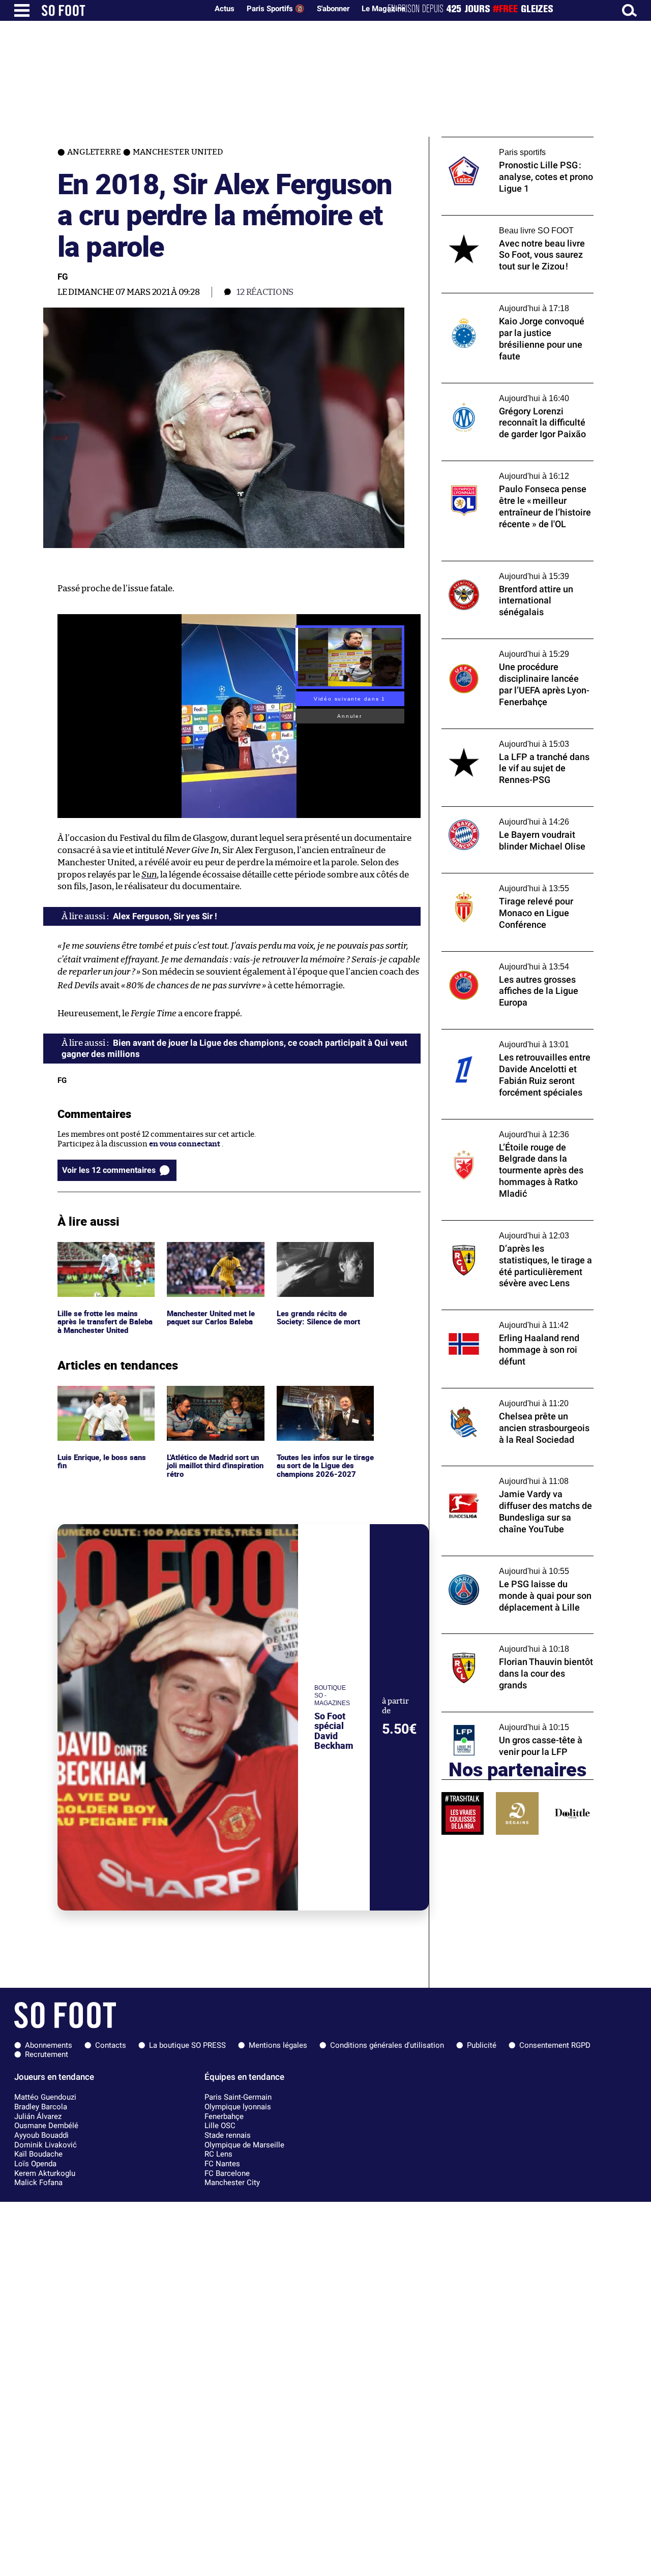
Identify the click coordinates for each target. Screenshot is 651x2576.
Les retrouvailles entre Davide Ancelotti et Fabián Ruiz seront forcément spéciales (517, 1039)
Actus (225, 9)
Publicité (482, 2045)
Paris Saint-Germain (238, 2097)
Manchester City (232, 2183)
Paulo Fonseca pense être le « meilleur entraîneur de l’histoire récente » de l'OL (513, 470)
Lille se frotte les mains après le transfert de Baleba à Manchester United (106, 1256)
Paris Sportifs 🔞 (276, 9)
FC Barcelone (227, 2173)
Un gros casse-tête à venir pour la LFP (508, 1717)
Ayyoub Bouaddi (41, 2135)
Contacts (111, 2045)
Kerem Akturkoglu (45, 2173)
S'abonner (333, 9)
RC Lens (218, 2154)
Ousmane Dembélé (46, 2126)
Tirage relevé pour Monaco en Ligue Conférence (505, 883)
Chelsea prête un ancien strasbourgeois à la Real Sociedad (515, 1398)
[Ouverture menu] (22, 10)
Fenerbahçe (224, 2116)
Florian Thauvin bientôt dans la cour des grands (513, 1643)
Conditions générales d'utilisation (387, 2045)
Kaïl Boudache (38, 2154)
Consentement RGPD (555, 2045)
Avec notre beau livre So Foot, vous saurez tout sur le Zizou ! (516, 225)
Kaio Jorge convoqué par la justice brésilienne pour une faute (502, 302)
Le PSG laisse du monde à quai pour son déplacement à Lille (511, 1565)
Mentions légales (278, 2045)
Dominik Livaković (46, 2145)
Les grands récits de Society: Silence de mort (320, 1251)
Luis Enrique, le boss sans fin (103, 1395)
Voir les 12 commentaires (109, 1170)
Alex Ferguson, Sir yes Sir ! (165, 916)
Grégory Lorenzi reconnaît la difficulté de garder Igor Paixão (515, 392)
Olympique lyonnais (238, 2107)
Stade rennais (228, 2135)
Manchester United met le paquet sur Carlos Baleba (213, 1251)
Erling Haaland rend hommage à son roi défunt (512, 1319)
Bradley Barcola (41, 2107)
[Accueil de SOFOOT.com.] (122, 10)
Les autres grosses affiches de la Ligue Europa (508, 961)
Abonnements (49, 2045)
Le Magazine (383, 9)
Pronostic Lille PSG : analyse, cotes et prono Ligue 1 (507, 146)
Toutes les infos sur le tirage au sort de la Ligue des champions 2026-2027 (324, 1400)
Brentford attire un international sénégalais (501, 570)
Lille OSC (220, 2126)
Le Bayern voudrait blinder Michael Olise (514, 811)
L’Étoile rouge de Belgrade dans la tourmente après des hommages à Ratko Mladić (513, 1133)
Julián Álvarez (38, 2116)
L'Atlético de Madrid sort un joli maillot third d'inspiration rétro (211, 1400)
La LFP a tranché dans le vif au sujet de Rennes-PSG (509, 738)
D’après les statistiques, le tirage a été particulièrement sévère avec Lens (508, 1230)
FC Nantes (222, 2164)
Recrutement (47, 2054)
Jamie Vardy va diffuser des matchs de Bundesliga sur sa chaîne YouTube (508, 1475)
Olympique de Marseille (244, 2145)
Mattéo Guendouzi (45, 2097)
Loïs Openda (35, 2164)
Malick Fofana (38, 2183)
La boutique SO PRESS (187, 2045)
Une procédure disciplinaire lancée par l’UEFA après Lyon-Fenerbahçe (511, 648)
